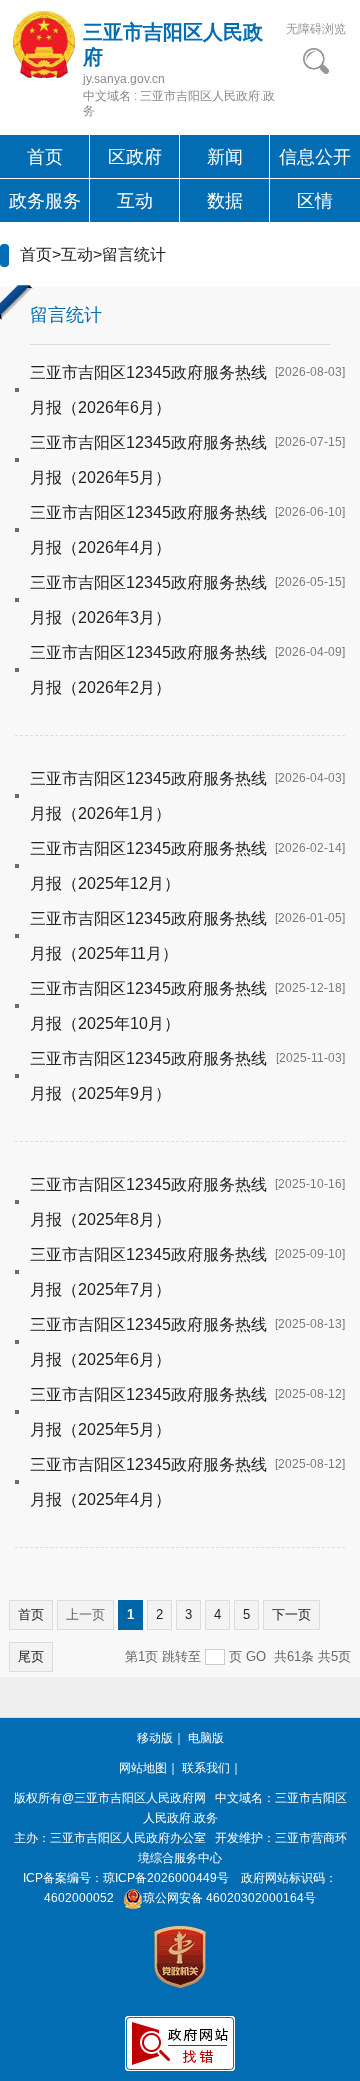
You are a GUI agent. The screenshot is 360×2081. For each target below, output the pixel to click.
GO (256, 1656)
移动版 (155, 1738)
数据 (225, 201)
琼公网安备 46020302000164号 (229, 1898)
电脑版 (206, 1738)
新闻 (225, 157)
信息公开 (315, 157)
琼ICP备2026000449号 (166, 1878)
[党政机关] (180, 1956)
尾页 (31, 1656)
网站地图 (143, 1768)
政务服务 (45, 201)
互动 (135, 201)
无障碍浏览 (316, 29)
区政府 (135, 157)
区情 (315, 201)
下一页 (291, 1614)
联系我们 (206, 1768)
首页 (45, 157)
